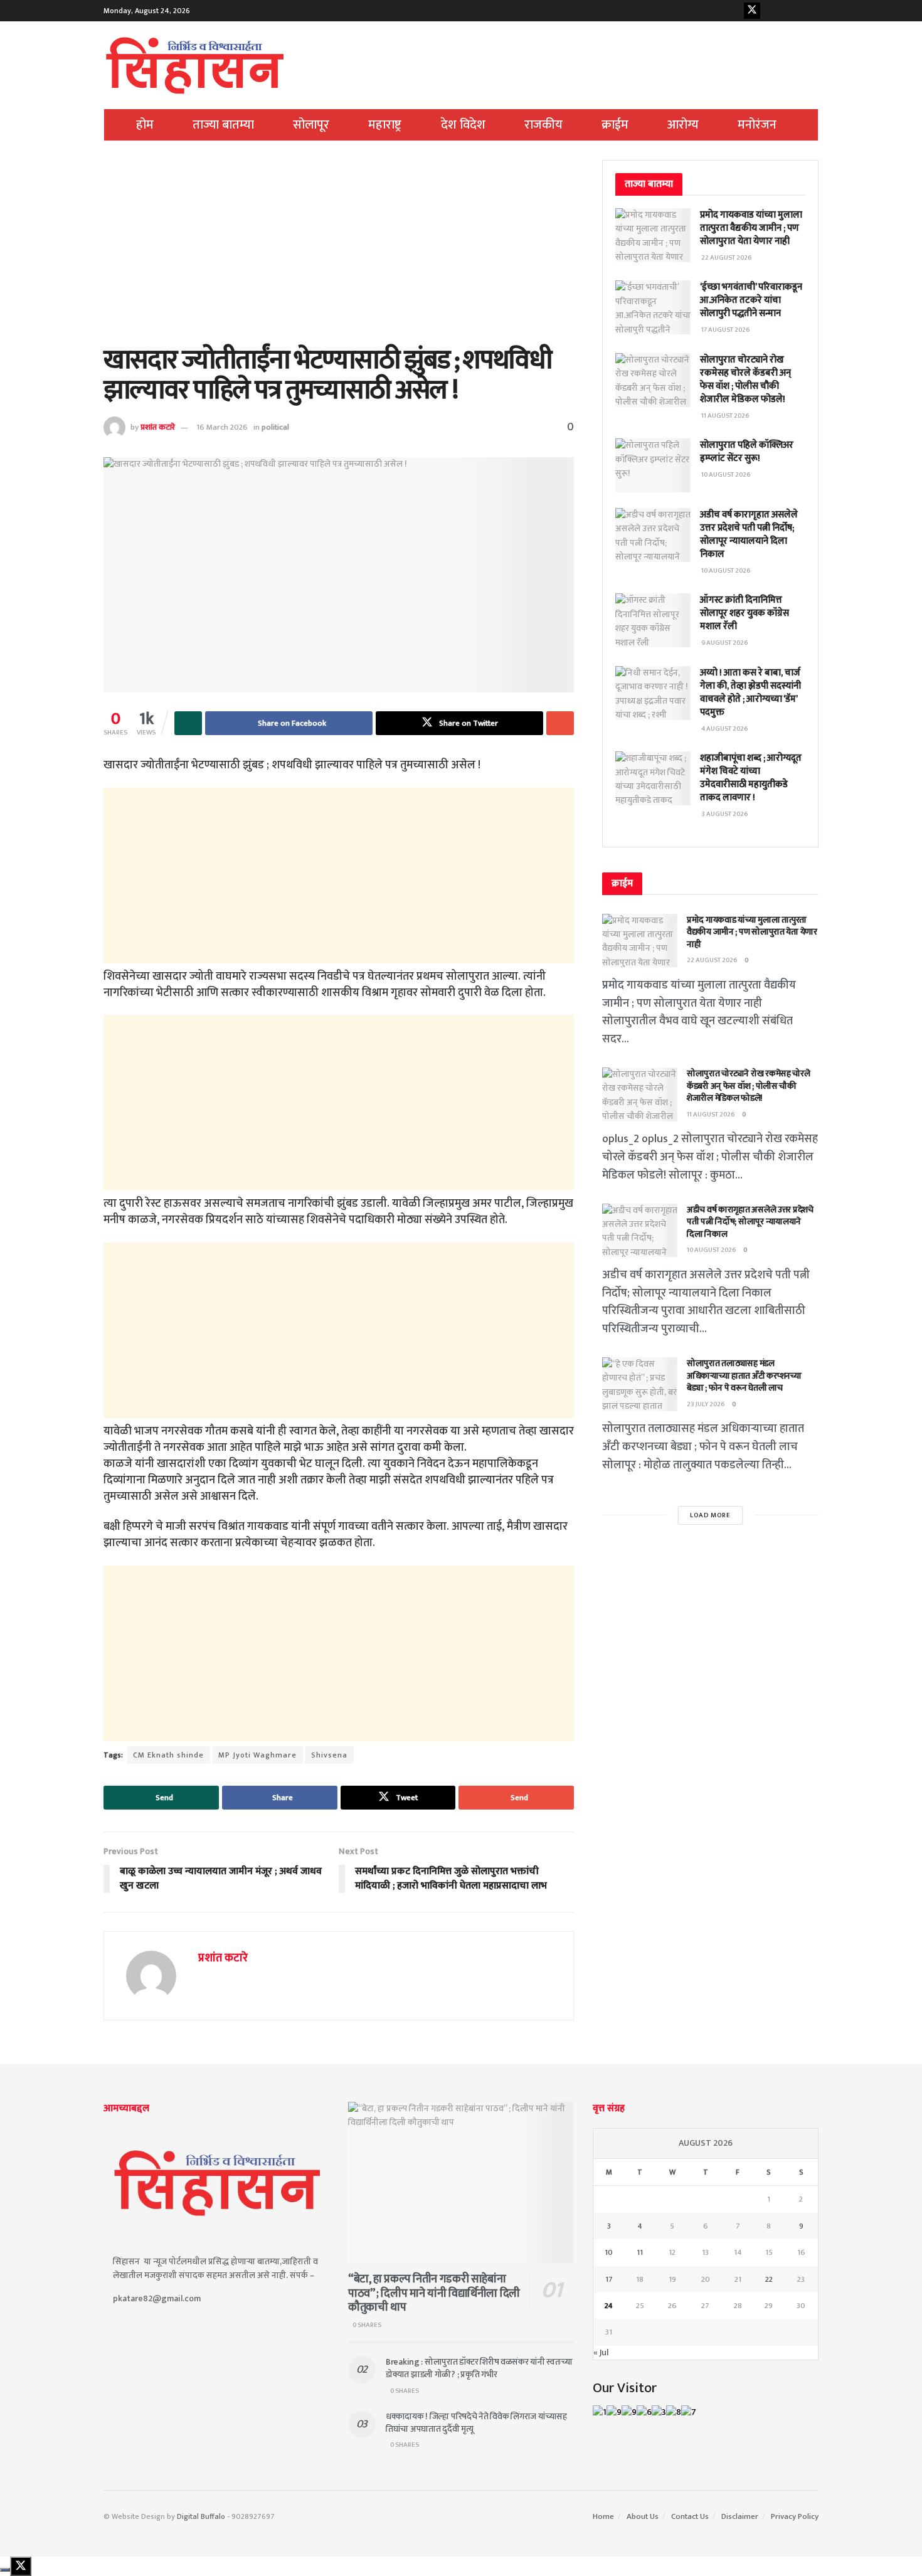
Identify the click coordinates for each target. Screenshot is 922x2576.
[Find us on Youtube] (771, 11)
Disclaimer (740, 2516)
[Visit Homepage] (195, 65)
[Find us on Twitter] (752, 11)
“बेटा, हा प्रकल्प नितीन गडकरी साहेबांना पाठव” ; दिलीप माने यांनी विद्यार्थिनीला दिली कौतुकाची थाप (434, 2293)
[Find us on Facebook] (733, 11)
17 (609, 2279)
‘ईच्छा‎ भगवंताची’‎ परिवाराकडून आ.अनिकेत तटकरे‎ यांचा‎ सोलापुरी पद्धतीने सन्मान (751, 300)
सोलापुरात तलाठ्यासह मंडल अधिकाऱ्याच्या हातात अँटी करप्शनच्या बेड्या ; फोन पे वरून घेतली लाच (744, 1375)
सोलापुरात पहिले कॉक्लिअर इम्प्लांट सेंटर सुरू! (747, 452)
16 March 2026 (222, 427)
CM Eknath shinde (168, 1755)
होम (145, 125)
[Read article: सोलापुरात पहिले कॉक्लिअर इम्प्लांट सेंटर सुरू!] (653, 465)
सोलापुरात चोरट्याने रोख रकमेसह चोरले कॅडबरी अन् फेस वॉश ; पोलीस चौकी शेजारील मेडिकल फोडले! (745, 379)
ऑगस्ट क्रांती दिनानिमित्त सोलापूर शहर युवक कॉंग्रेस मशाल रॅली (744, 613)
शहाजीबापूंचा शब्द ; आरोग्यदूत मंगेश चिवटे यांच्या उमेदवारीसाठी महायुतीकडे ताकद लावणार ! (751, 778)
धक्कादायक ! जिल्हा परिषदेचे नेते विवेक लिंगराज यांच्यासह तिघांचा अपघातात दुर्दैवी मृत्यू (476, 2423)
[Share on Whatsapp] (188, 723)
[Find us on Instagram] (791, 11)
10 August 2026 (712, 1250)
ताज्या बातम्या (223, 125)
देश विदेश (463, 125)
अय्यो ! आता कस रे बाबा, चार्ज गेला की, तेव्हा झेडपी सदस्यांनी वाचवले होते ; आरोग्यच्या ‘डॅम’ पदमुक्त (750, 692)
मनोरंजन (757, 125)
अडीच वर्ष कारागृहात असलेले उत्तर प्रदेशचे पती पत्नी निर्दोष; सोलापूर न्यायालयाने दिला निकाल (749, 534)
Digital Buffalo (201, 2516)
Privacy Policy (795, 2516)
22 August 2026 (712, 960)
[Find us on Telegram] (810, 11)
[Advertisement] (339, 253)
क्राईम (615, 125)
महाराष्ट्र (385, 125)
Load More (710, 1515)
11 (640, 2252)
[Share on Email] (560, 723)
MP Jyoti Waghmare (257, 1755)
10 (609, 2252)
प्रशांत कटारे (158, 427)
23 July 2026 (706, 1404)
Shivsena (329, 1755)
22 (769, 2279)
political (275, 427)
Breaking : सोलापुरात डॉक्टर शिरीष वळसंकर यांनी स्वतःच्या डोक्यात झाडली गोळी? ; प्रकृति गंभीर (479, 2368)
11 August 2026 (711, 1115)
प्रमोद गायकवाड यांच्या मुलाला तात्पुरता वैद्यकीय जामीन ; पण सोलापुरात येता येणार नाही (751, 228)
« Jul (601, 2352)
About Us (643, 2516)
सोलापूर (311, 125)
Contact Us (690, 2516)
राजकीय (543, 125)
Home (603, 2516)
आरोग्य (683, 125)
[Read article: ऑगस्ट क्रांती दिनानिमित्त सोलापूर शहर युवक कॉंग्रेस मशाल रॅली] (653, 620)
